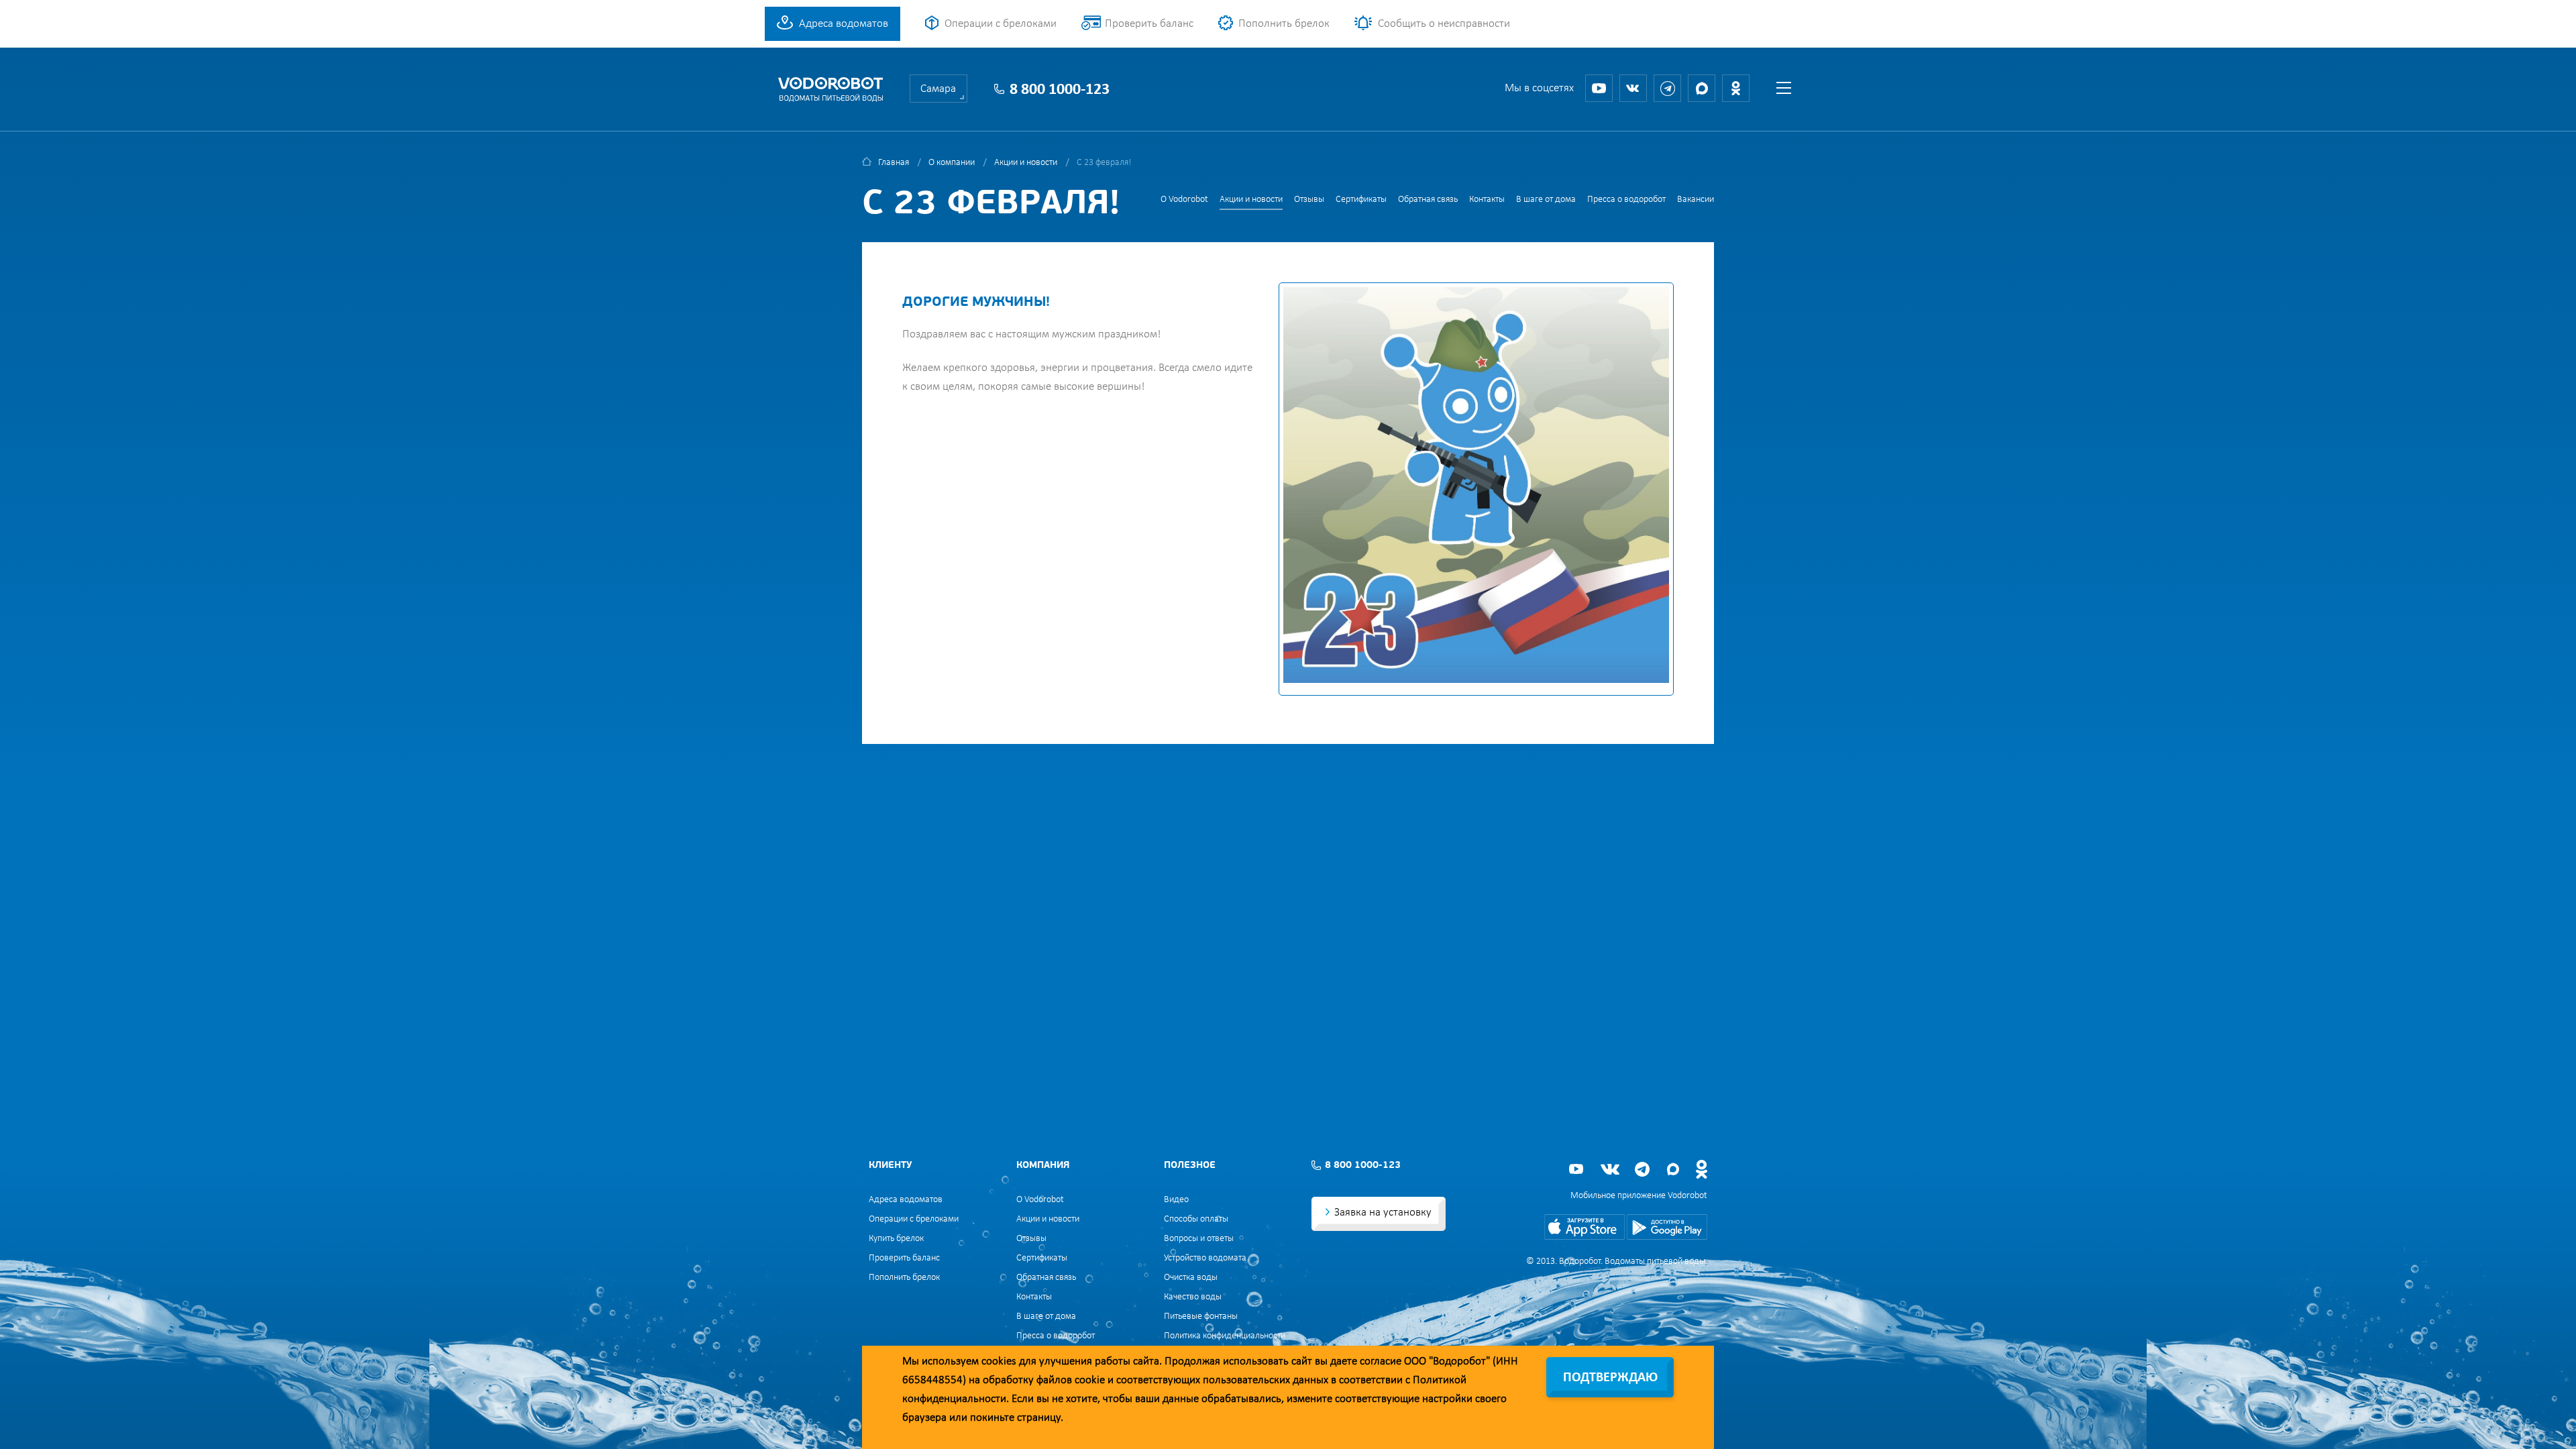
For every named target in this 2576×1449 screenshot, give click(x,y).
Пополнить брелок (1284, 24)
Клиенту (890, 1166)
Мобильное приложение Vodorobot (1639, 1196)
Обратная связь (1428, 200)
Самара (938, 89)
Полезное (1190, 1166)
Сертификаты (1361, 200)
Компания (1043, 1166)
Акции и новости (1026, 163)
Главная (894, 163)
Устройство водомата (1205, 1258)
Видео (1176, 1200)
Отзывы (1309, 200)
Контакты (1487, 200)
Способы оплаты (1196, 1219)
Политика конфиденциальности (1225, 1336)
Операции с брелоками (1001, 24)
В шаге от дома (1546, 200)
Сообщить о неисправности (1444, 24)
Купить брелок (896, 1239)
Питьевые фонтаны (1201, 1317)
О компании (952, 163)
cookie (1090, 1380)
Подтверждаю (1610, 1378)
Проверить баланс (1149, 24)
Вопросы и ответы (1199, 1239)
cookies (999, 1361)
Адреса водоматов (844, 24)
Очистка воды (1191, 1278)
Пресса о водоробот (1626, 200)
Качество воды (1193, 1297)
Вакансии (1696, 200)
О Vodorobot (1184, 200)
